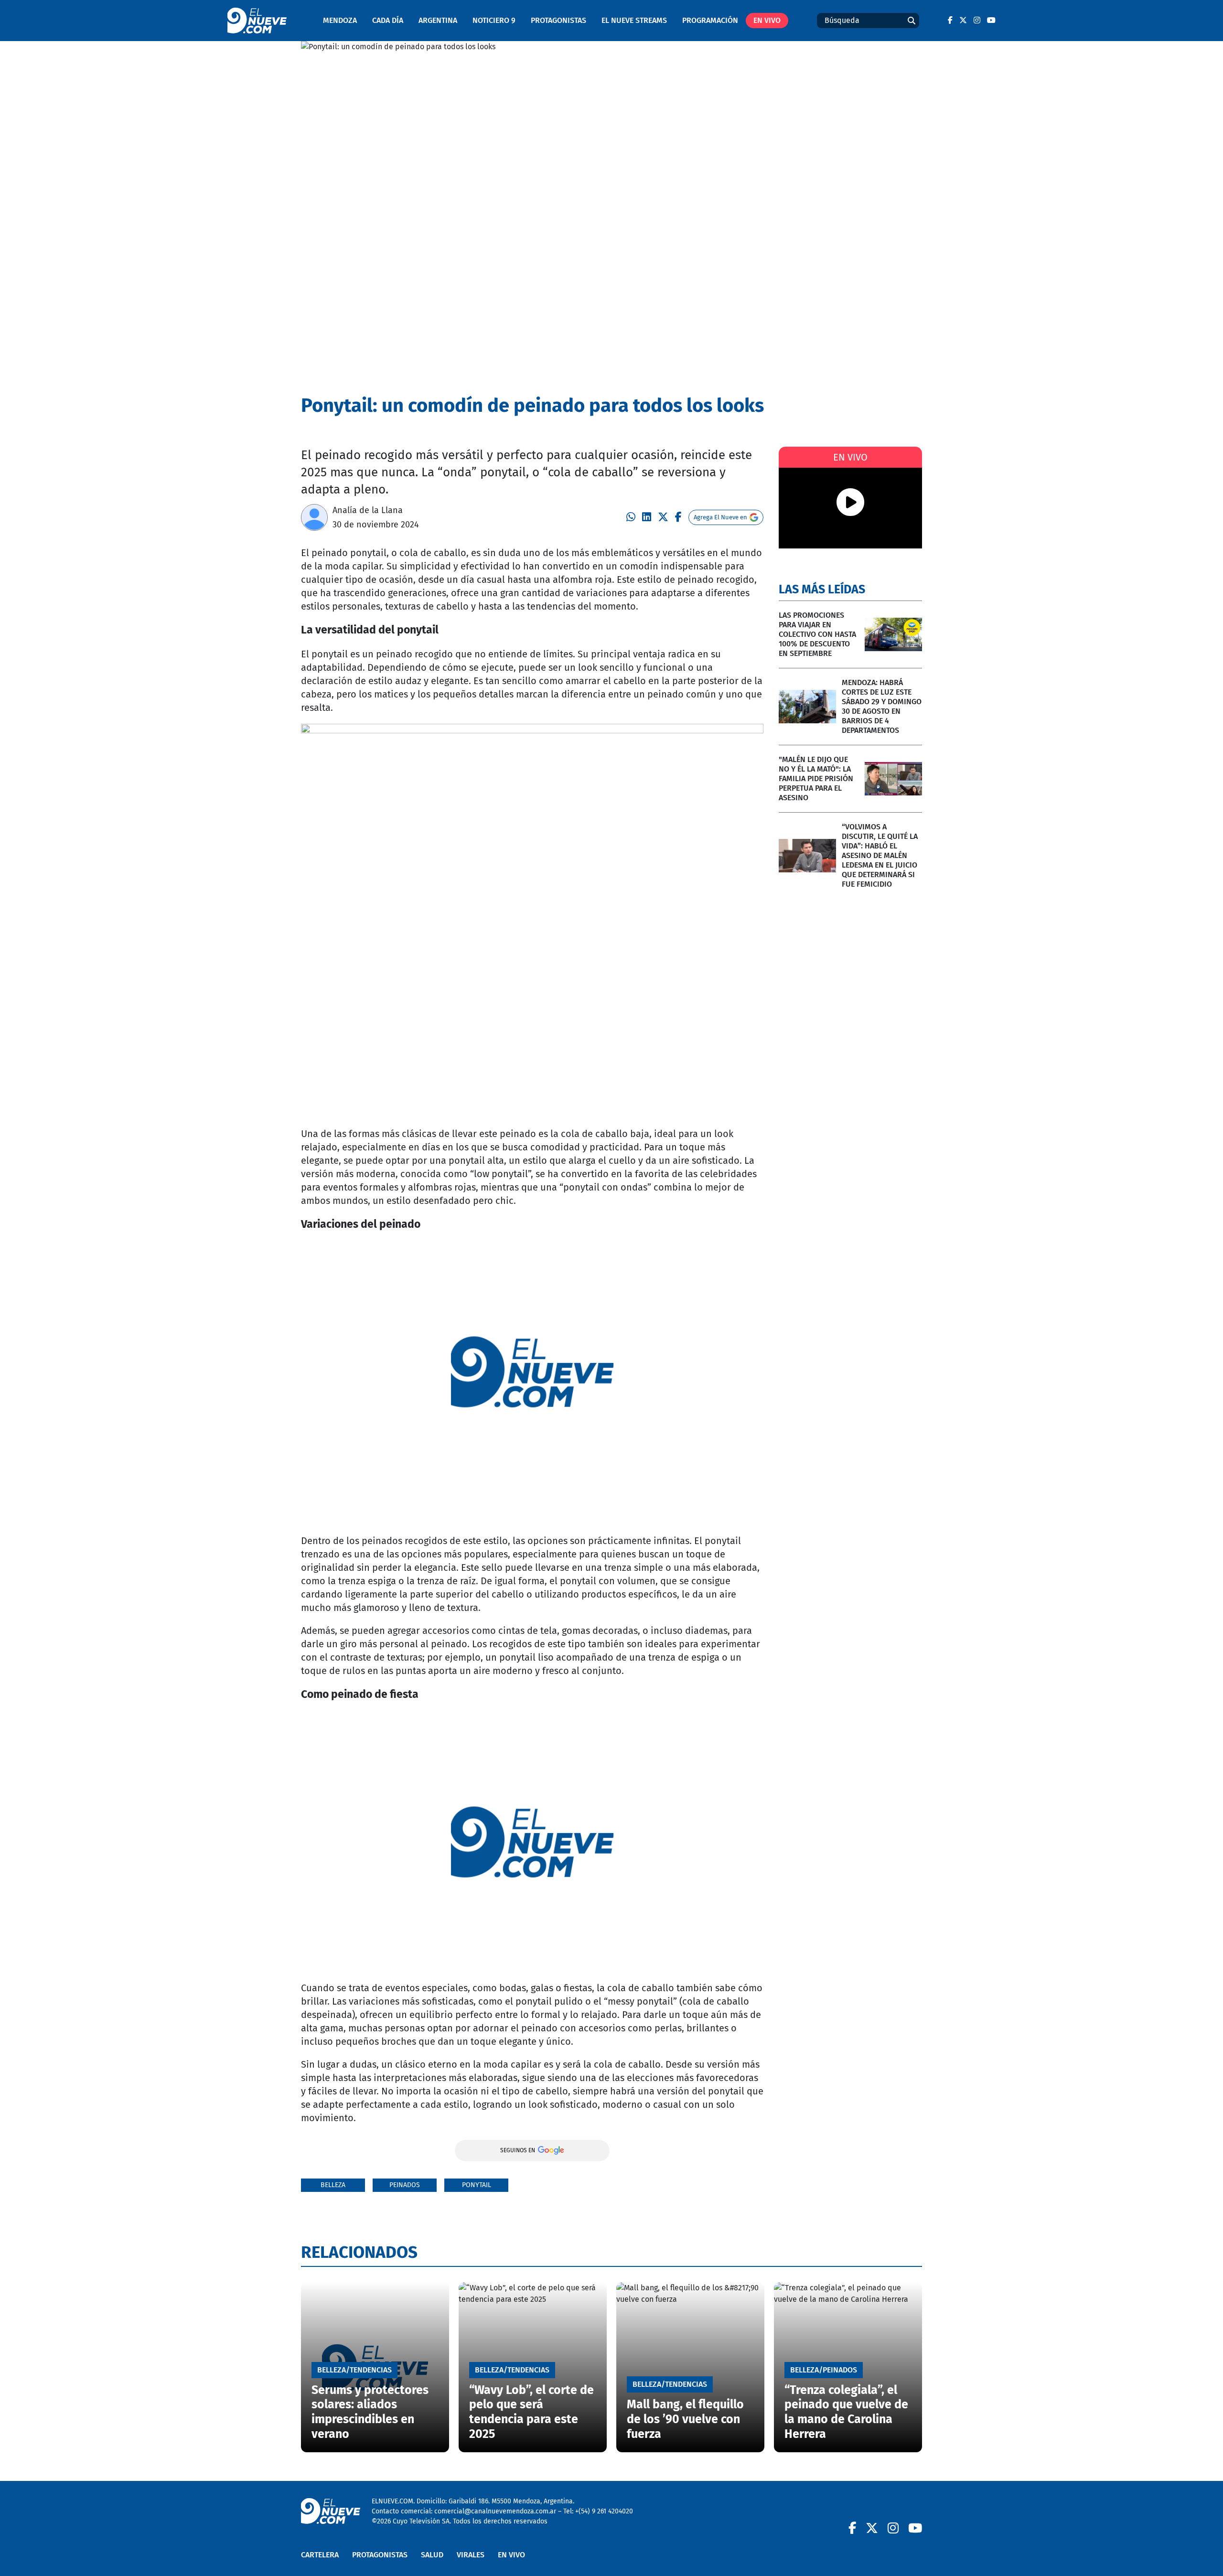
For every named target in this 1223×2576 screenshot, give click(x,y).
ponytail (477, 2185)
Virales (471, 2555)
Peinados (405, 2185)
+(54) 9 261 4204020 (604, 2511)
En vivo (767, 20)
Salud (432, 2555)
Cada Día (388, 20)
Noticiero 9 (494, 20)
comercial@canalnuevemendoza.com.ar (495, 2511)
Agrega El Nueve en (720, 517)
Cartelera (320, 2555)
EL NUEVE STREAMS (634, 20)
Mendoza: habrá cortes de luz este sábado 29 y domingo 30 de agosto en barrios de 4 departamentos (882, 706)
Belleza (333, 2185)
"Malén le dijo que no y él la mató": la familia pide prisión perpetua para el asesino (816, 778)
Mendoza (340, 20)
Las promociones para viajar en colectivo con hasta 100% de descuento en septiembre (817, 634)
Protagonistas (558, 20)
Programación (710, 20)
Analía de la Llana (368, 510)
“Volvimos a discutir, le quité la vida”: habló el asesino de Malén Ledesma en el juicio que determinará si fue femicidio (880, 855)
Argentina (438, 20)
